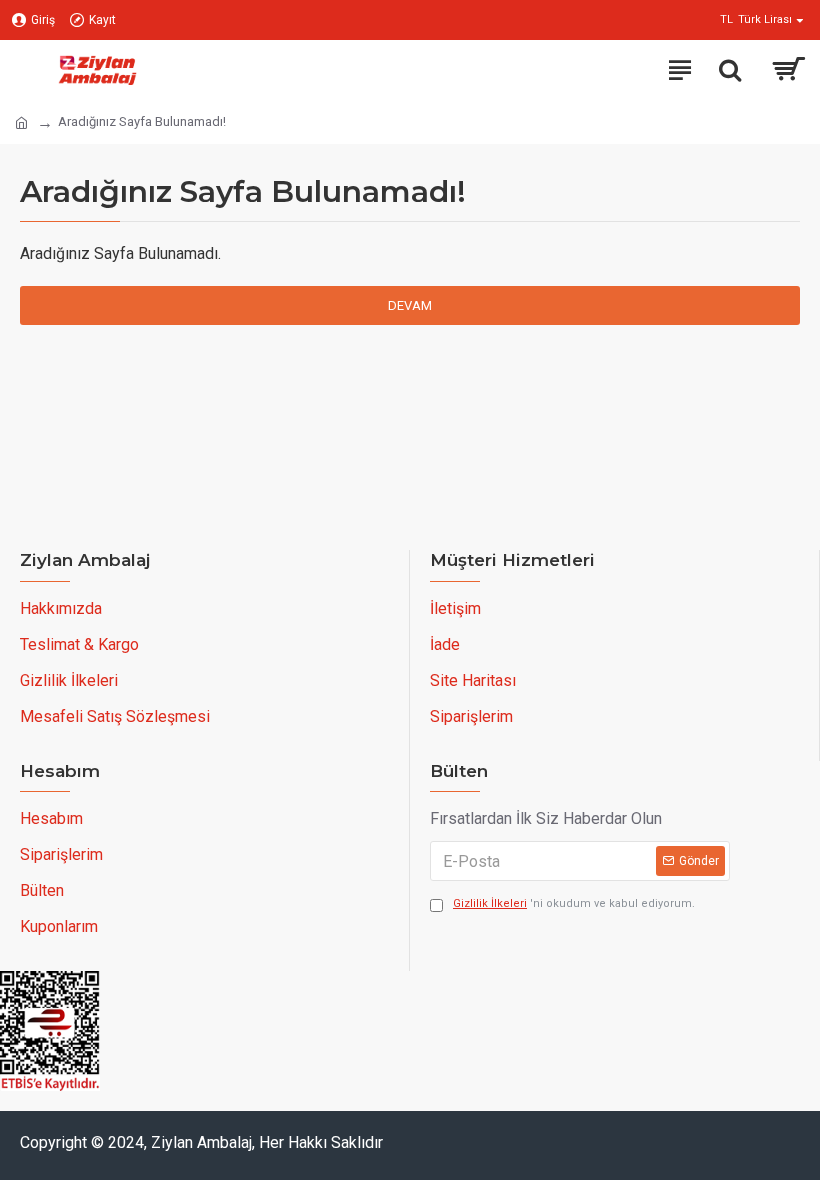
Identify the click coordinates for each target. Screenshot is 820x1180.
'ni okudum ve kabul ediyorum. (574, 903)
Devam (410, 305)
